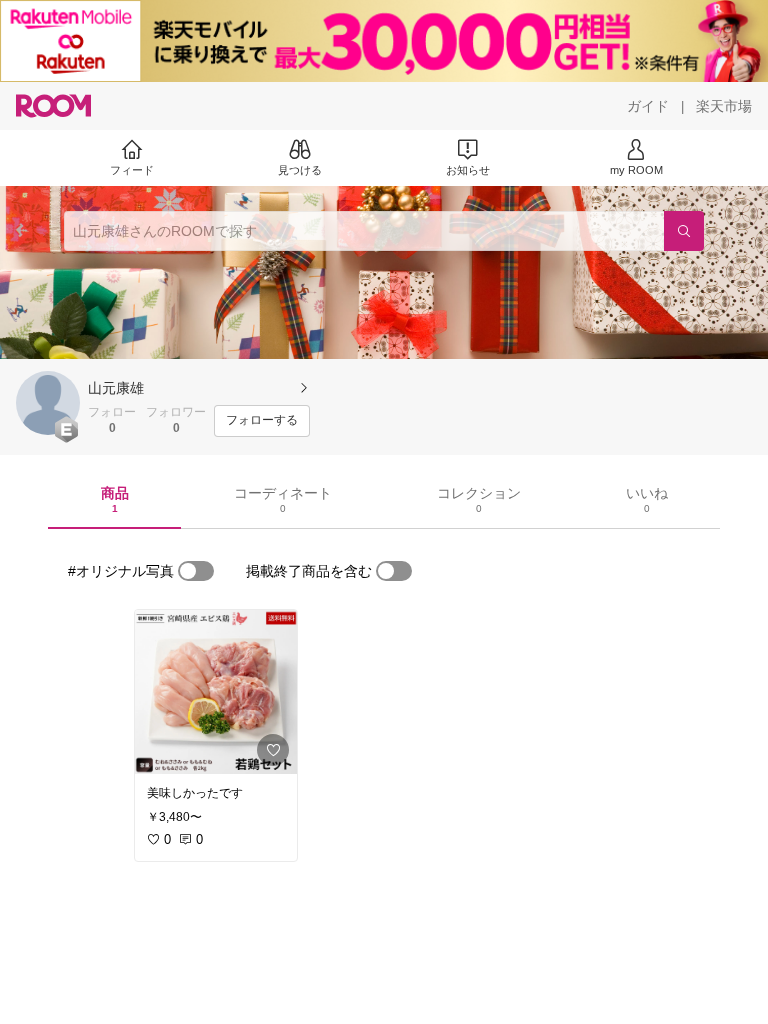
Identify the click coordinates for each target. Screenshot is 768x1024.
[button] (48, 403)
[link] (216, 692)
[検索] (684, 231)
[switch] (196, 571)
